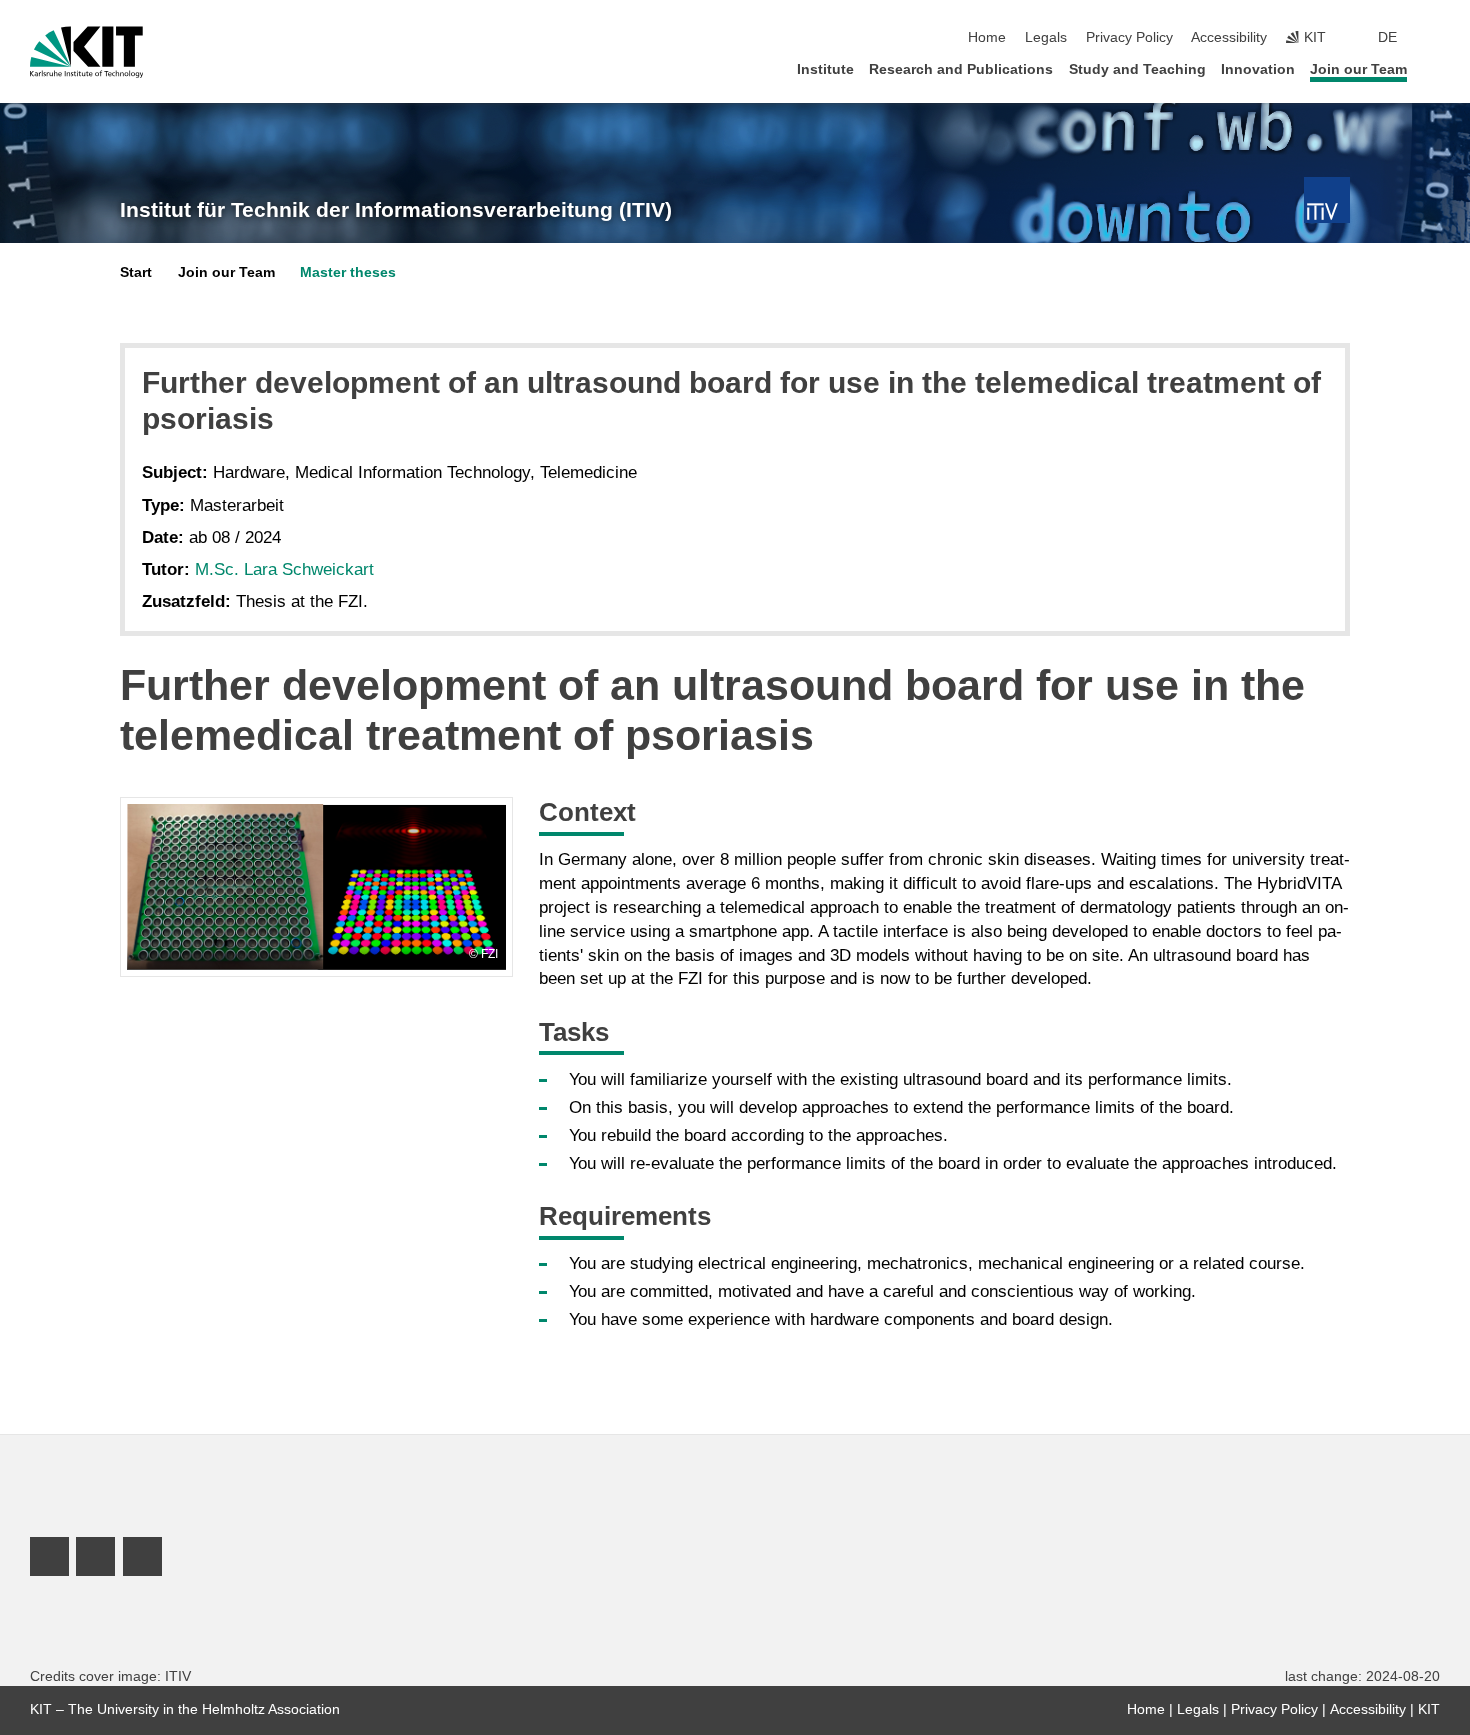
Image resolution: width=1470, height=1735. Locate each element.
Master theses (348, 272)
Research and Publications (961, 69)
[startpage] (1434, 68)
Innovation (1258, 69)
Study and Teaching (1137, 69)
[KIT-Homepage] (86, 52)
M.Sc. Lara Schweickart (284, 569)
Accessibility (1229, 37)
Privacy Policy (1129, 37)
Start (136, 272)
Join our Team (1358, 69)
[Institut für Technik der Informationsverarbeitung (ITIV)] (1327, 200)
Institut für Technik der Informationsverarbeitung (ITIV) (396, 210)
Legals (1046, 37)
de (1387, 37)
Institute (825, 69)
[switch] (1434, 38)
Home (987, 37)
